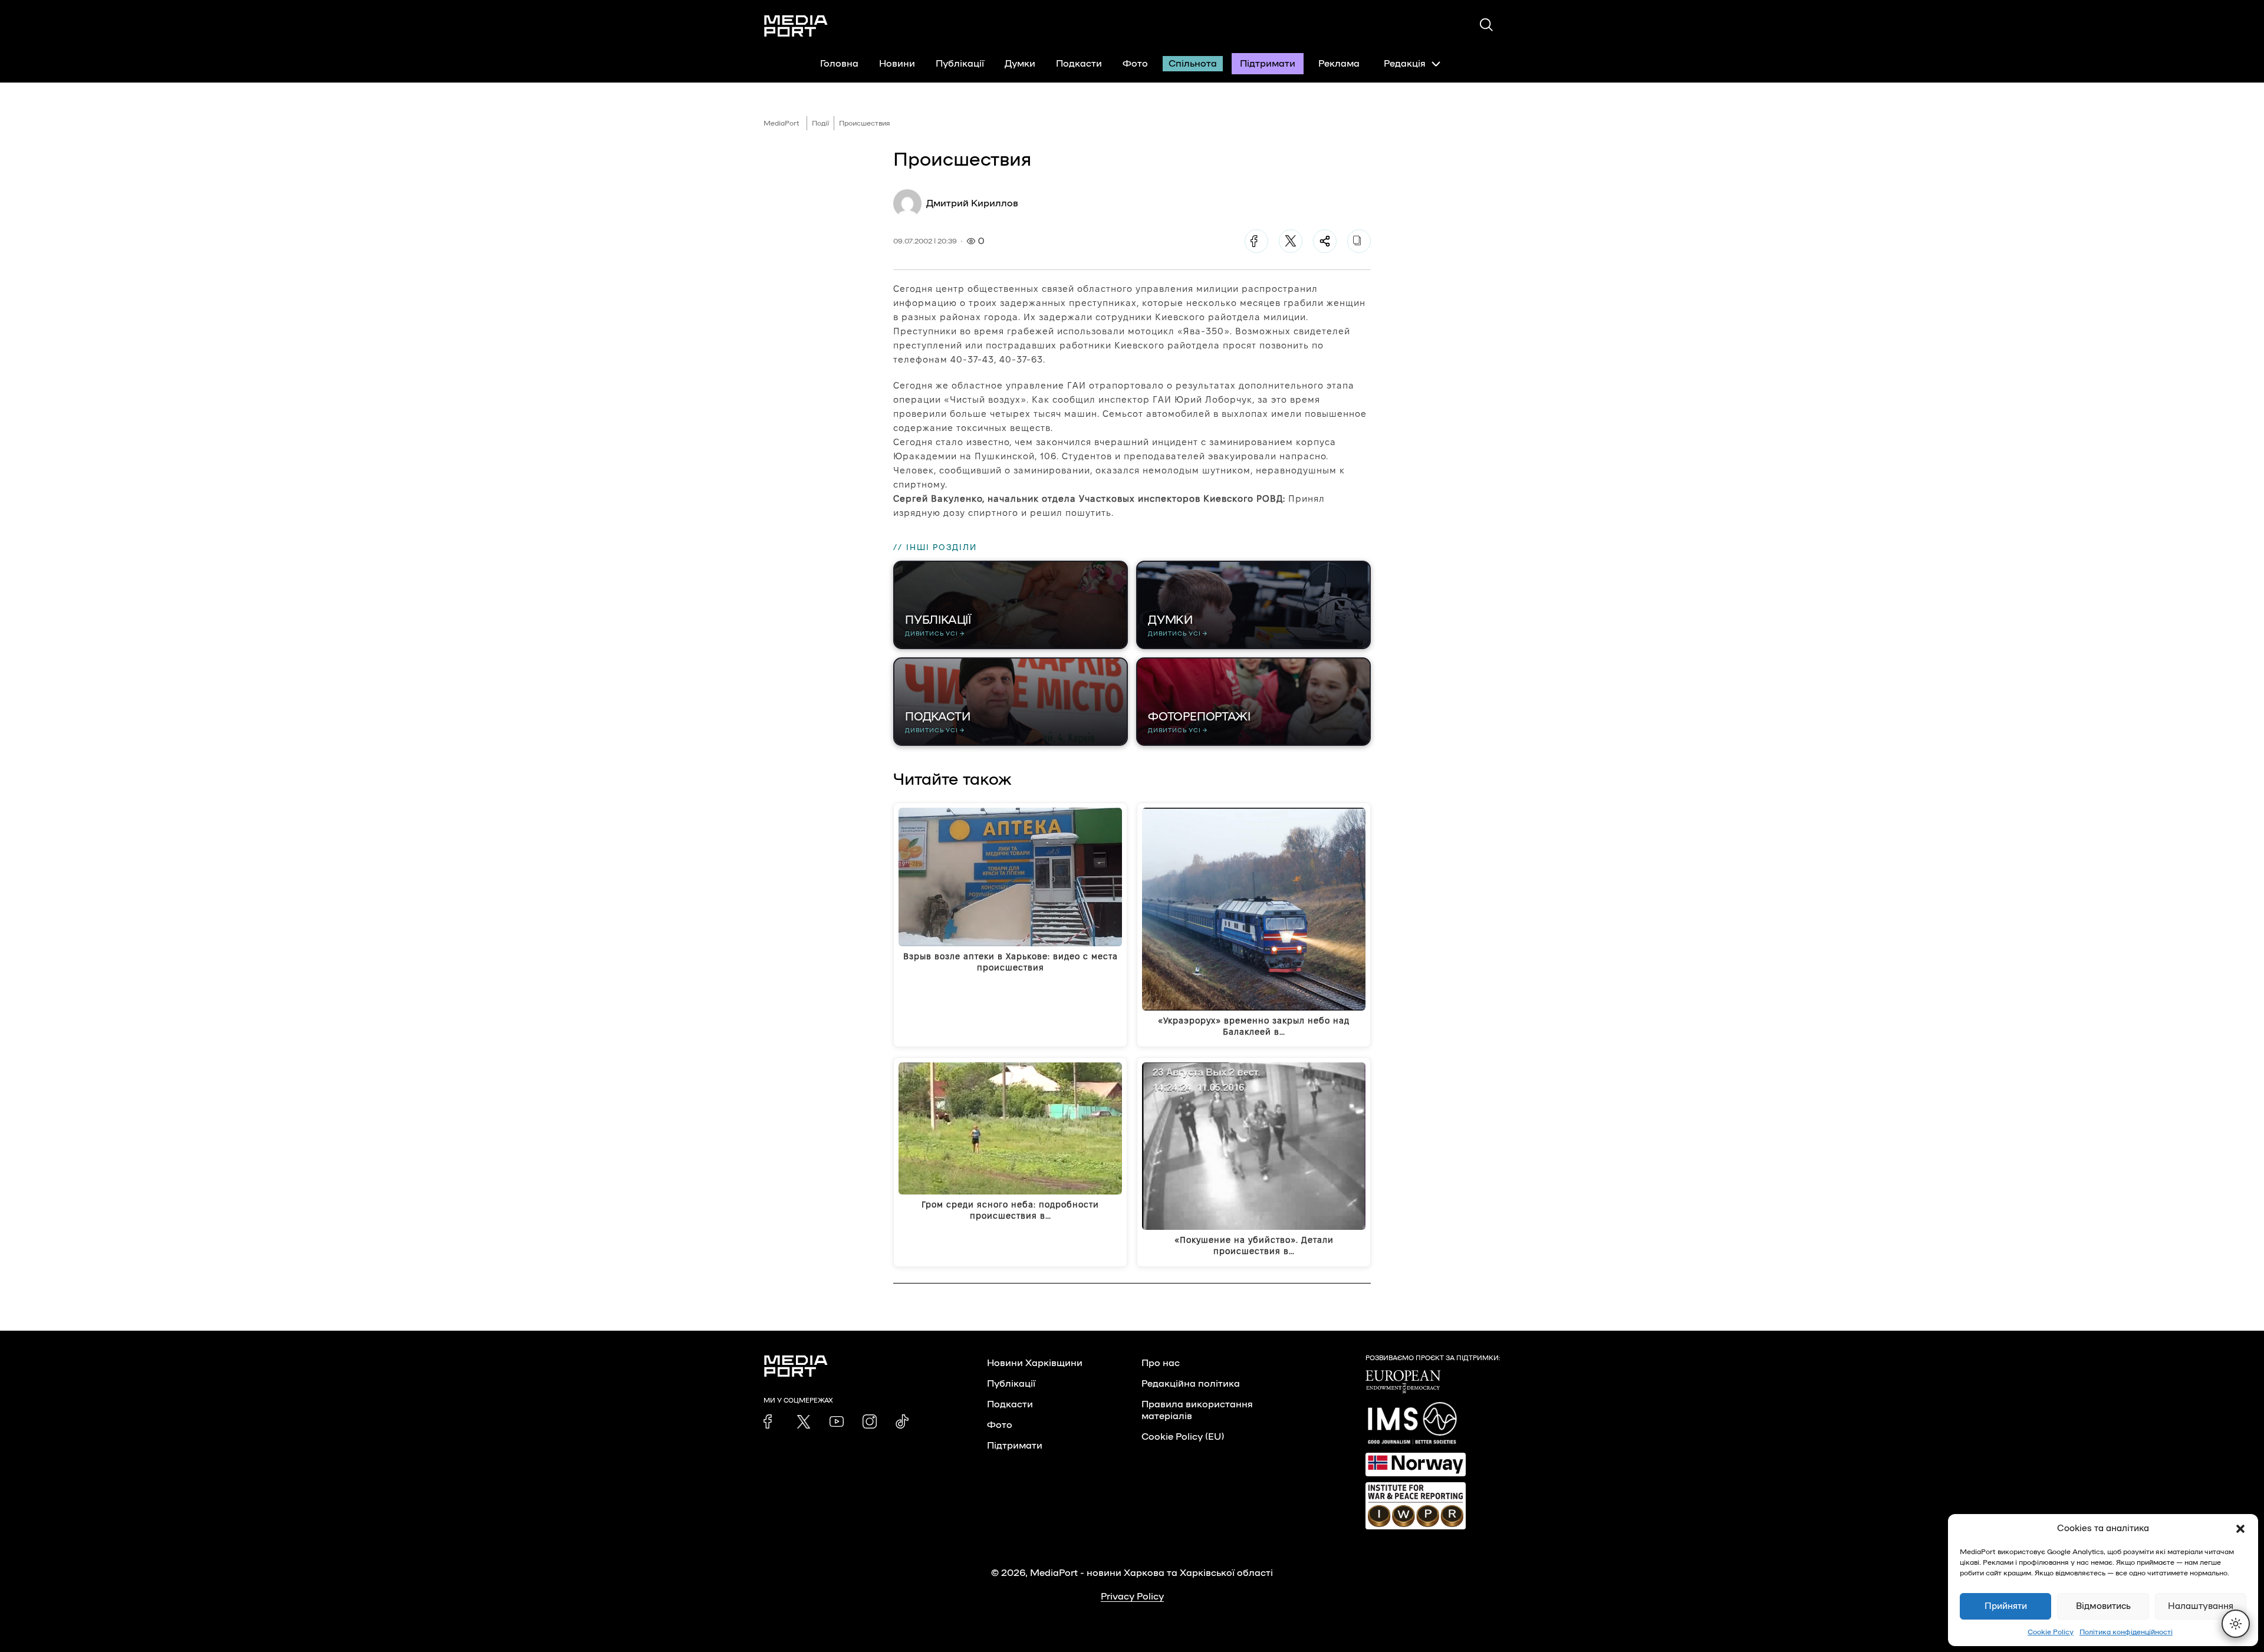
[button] (2240, 1529)
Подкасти (1079, 64)
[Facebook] (1256, 241)
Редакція (1405, 64)
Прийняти (2006, 1606)
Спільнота (1193, 64)
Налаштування (2201, 1606)
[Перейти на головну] (796, 26)
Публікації (960, 64)
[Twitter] (1291, 241)
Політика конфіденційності (2126, 1632)
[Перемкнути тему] (2236, 1624)
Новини (897, 64)
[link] (771, 1421)
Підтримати (1268, 64)
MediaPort (781, 123)
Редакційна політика (1191, 1384)
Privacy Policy (1132, 1597)
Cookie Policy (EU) (1183, 1437)
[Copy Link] (1359, 241)
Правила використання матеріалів (1197, 1410)
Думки (1020, 64)
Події (820, 123)
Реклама (1339, 64)
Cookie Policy (2051, 1632)
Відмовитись (2103, 1606)
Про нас (1161, 1363)
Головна (839, 64)
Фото (1135, 64)
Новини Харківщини (1035, 1363)
